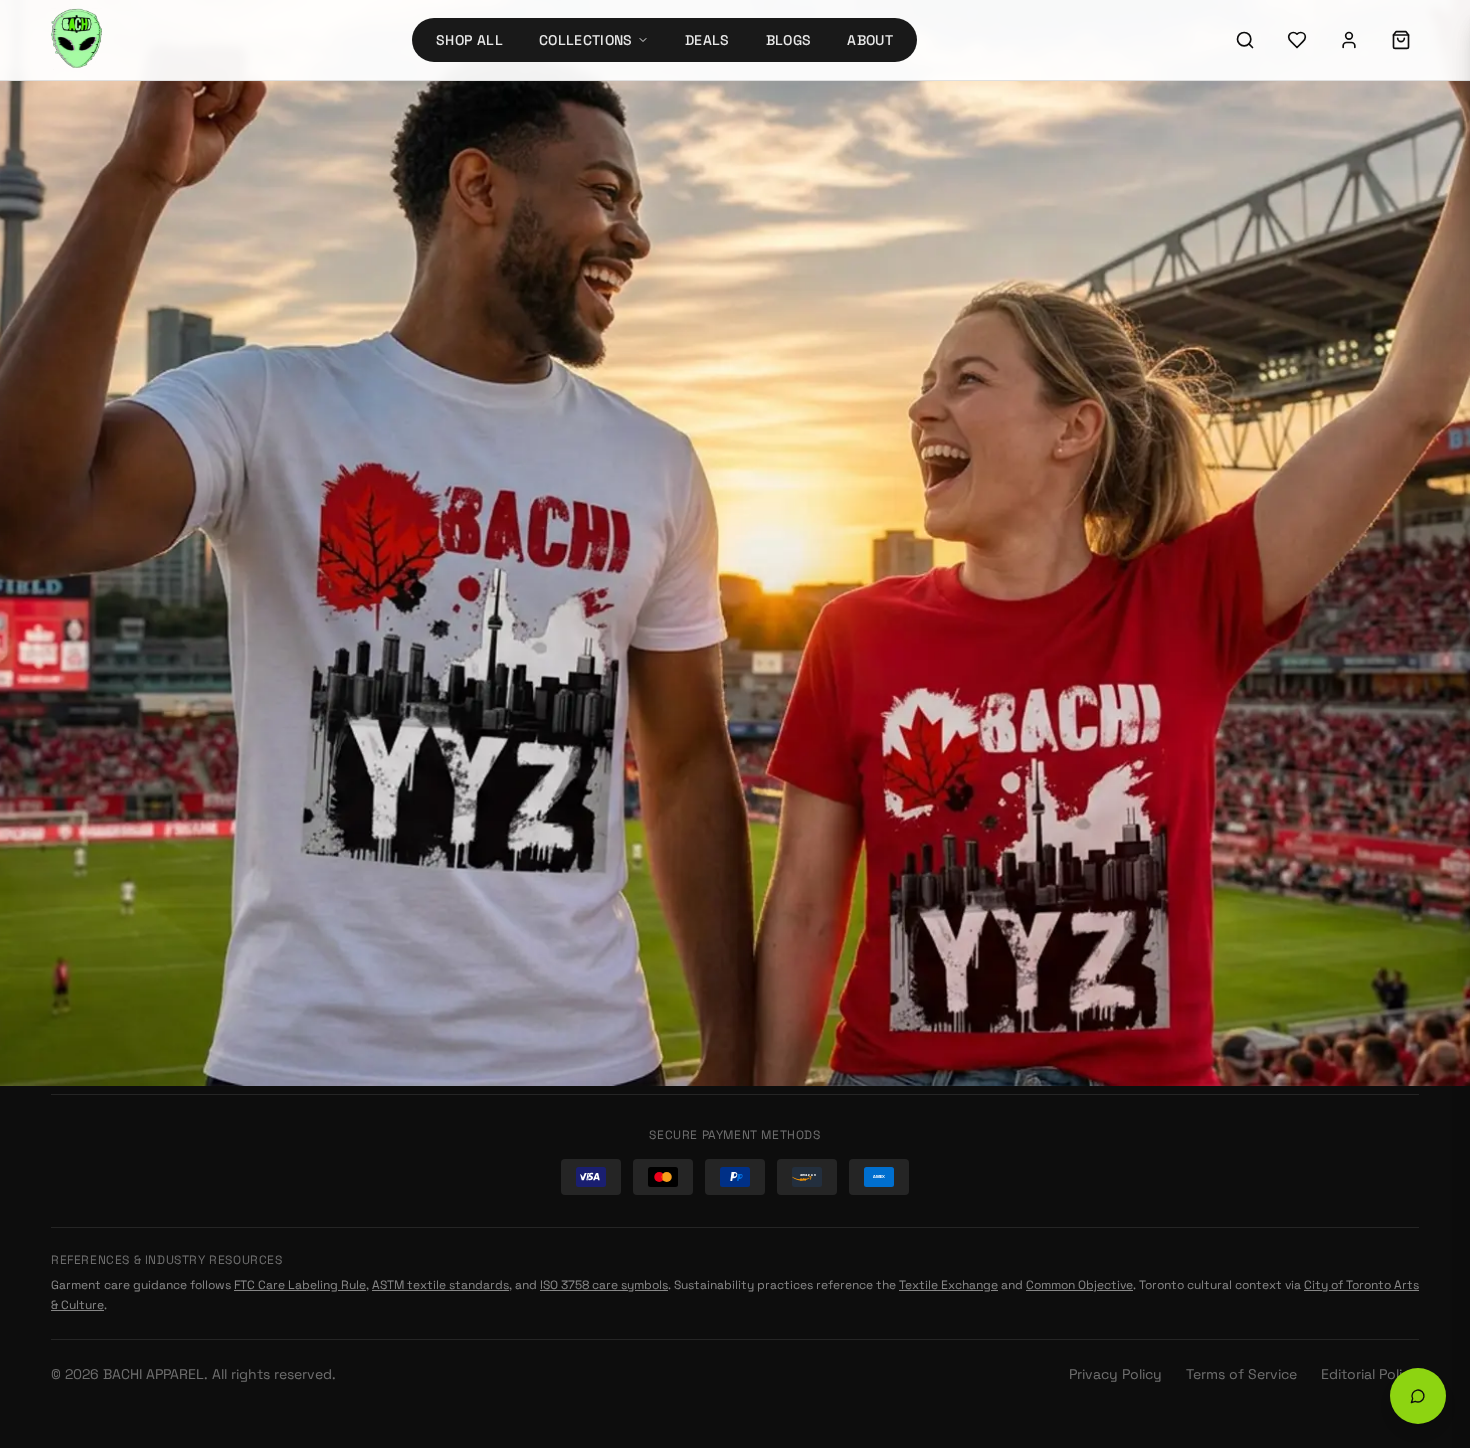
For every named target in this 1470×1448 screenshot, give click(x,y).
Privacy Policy (1115, 1374)
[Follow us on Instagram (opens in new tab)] (1132, 681)
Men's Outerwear (461, 782)
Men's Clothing (455, 890)
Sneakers (436, 926)
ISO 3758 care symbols (604, 1285)
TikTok (1134, 847)
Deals (707, 40)
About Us (790, 818)
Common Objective (1079, 1285)
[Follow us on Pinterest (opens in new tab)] (1348, 681)
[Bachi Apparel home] (204, 642)
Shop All (469, 40)
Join (1388, 954)
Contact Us (796, 782)
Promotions (443, 1034)
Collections (586, 40)
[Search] (1245, 40)
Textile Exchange (948, 1285)
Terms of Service (1241, 1374)
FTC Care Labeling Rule (300, 1285)
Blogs (789, 40)
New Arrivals (843, 368)
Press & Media (804, 926)
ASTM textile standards (440, 1285)
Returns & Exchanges (830, 674)
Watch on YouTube (1199, 780)
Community (798, 890)
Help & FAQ (794, 746)
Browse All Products (655, 367)
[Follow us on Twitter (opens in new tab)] (1186, 681)
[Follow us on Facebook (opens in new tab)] (1240, 681)
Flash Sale (438, 998)
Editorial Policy (1370, 1374)
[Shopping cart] (1401, 40)
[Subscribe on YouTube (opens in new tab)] (1132, 735)
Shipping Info (804, 710)
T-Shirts (431, 818)
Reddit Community (1176, 815)
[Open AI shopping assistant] (1418, 1396)
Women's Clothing (466, 854)
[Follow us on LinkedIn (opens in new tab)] (1294, 681)
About (870, 40)
